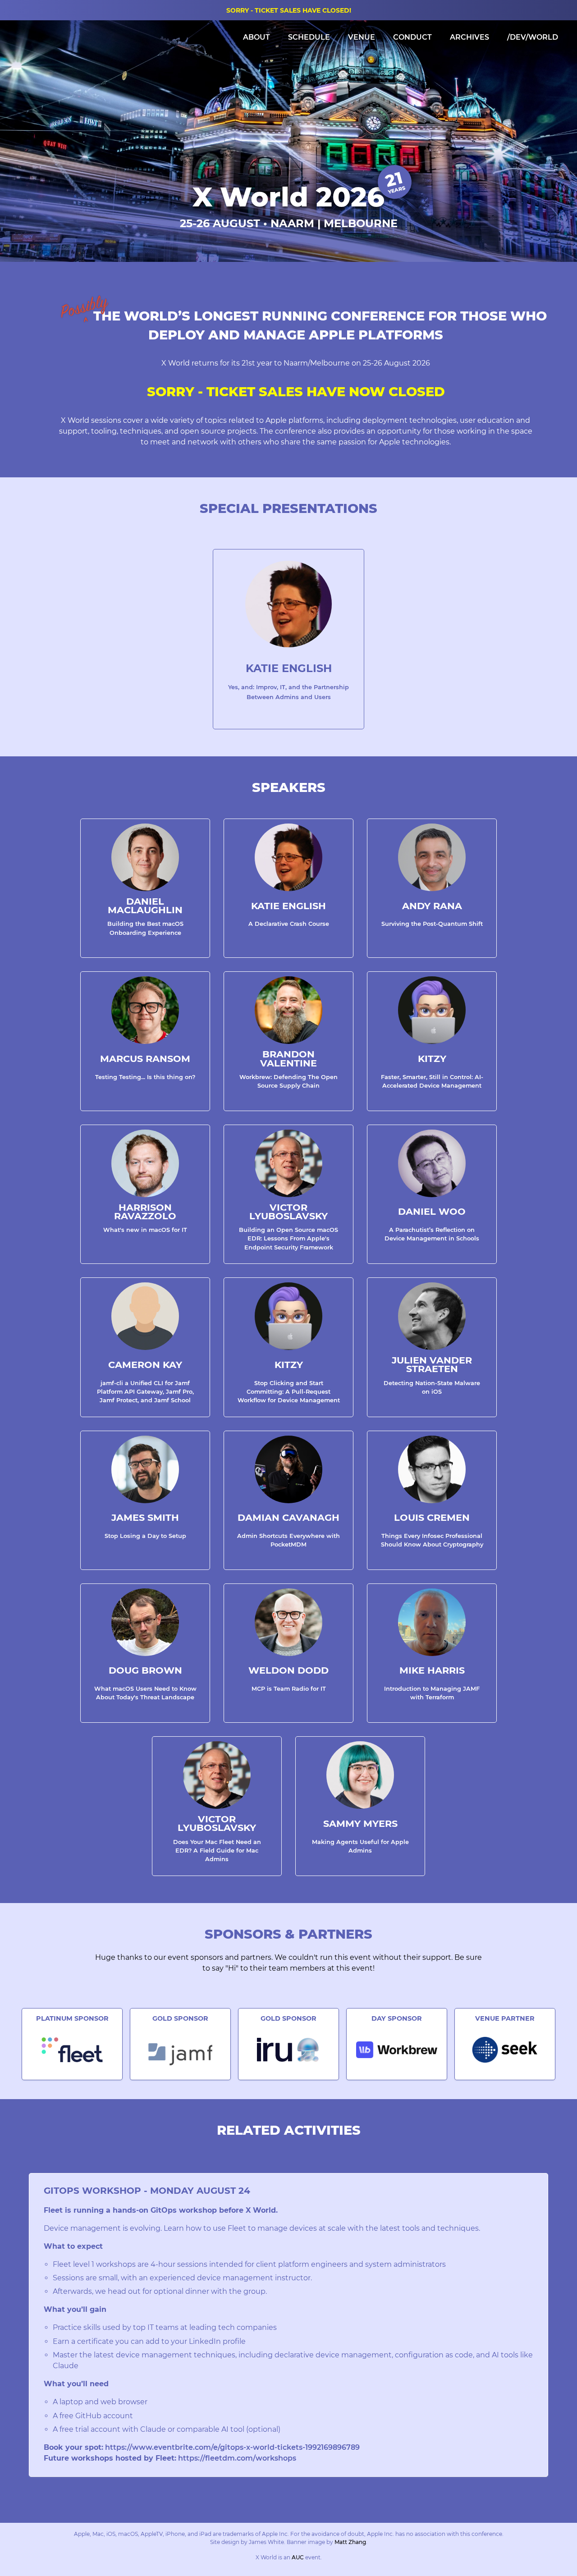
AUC (298, 2557)
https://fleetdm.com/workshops (237, 2458)
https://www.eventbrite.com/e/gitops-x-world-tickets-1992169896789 (232, 2447)
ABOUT (256, 37)
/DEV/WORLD (533, 37)
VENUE (362, 37)
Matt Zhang (350, 2542)
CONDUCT (412, 37)
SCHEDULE (309, 37)
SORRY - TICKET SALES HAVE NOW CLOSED (296, 391)
